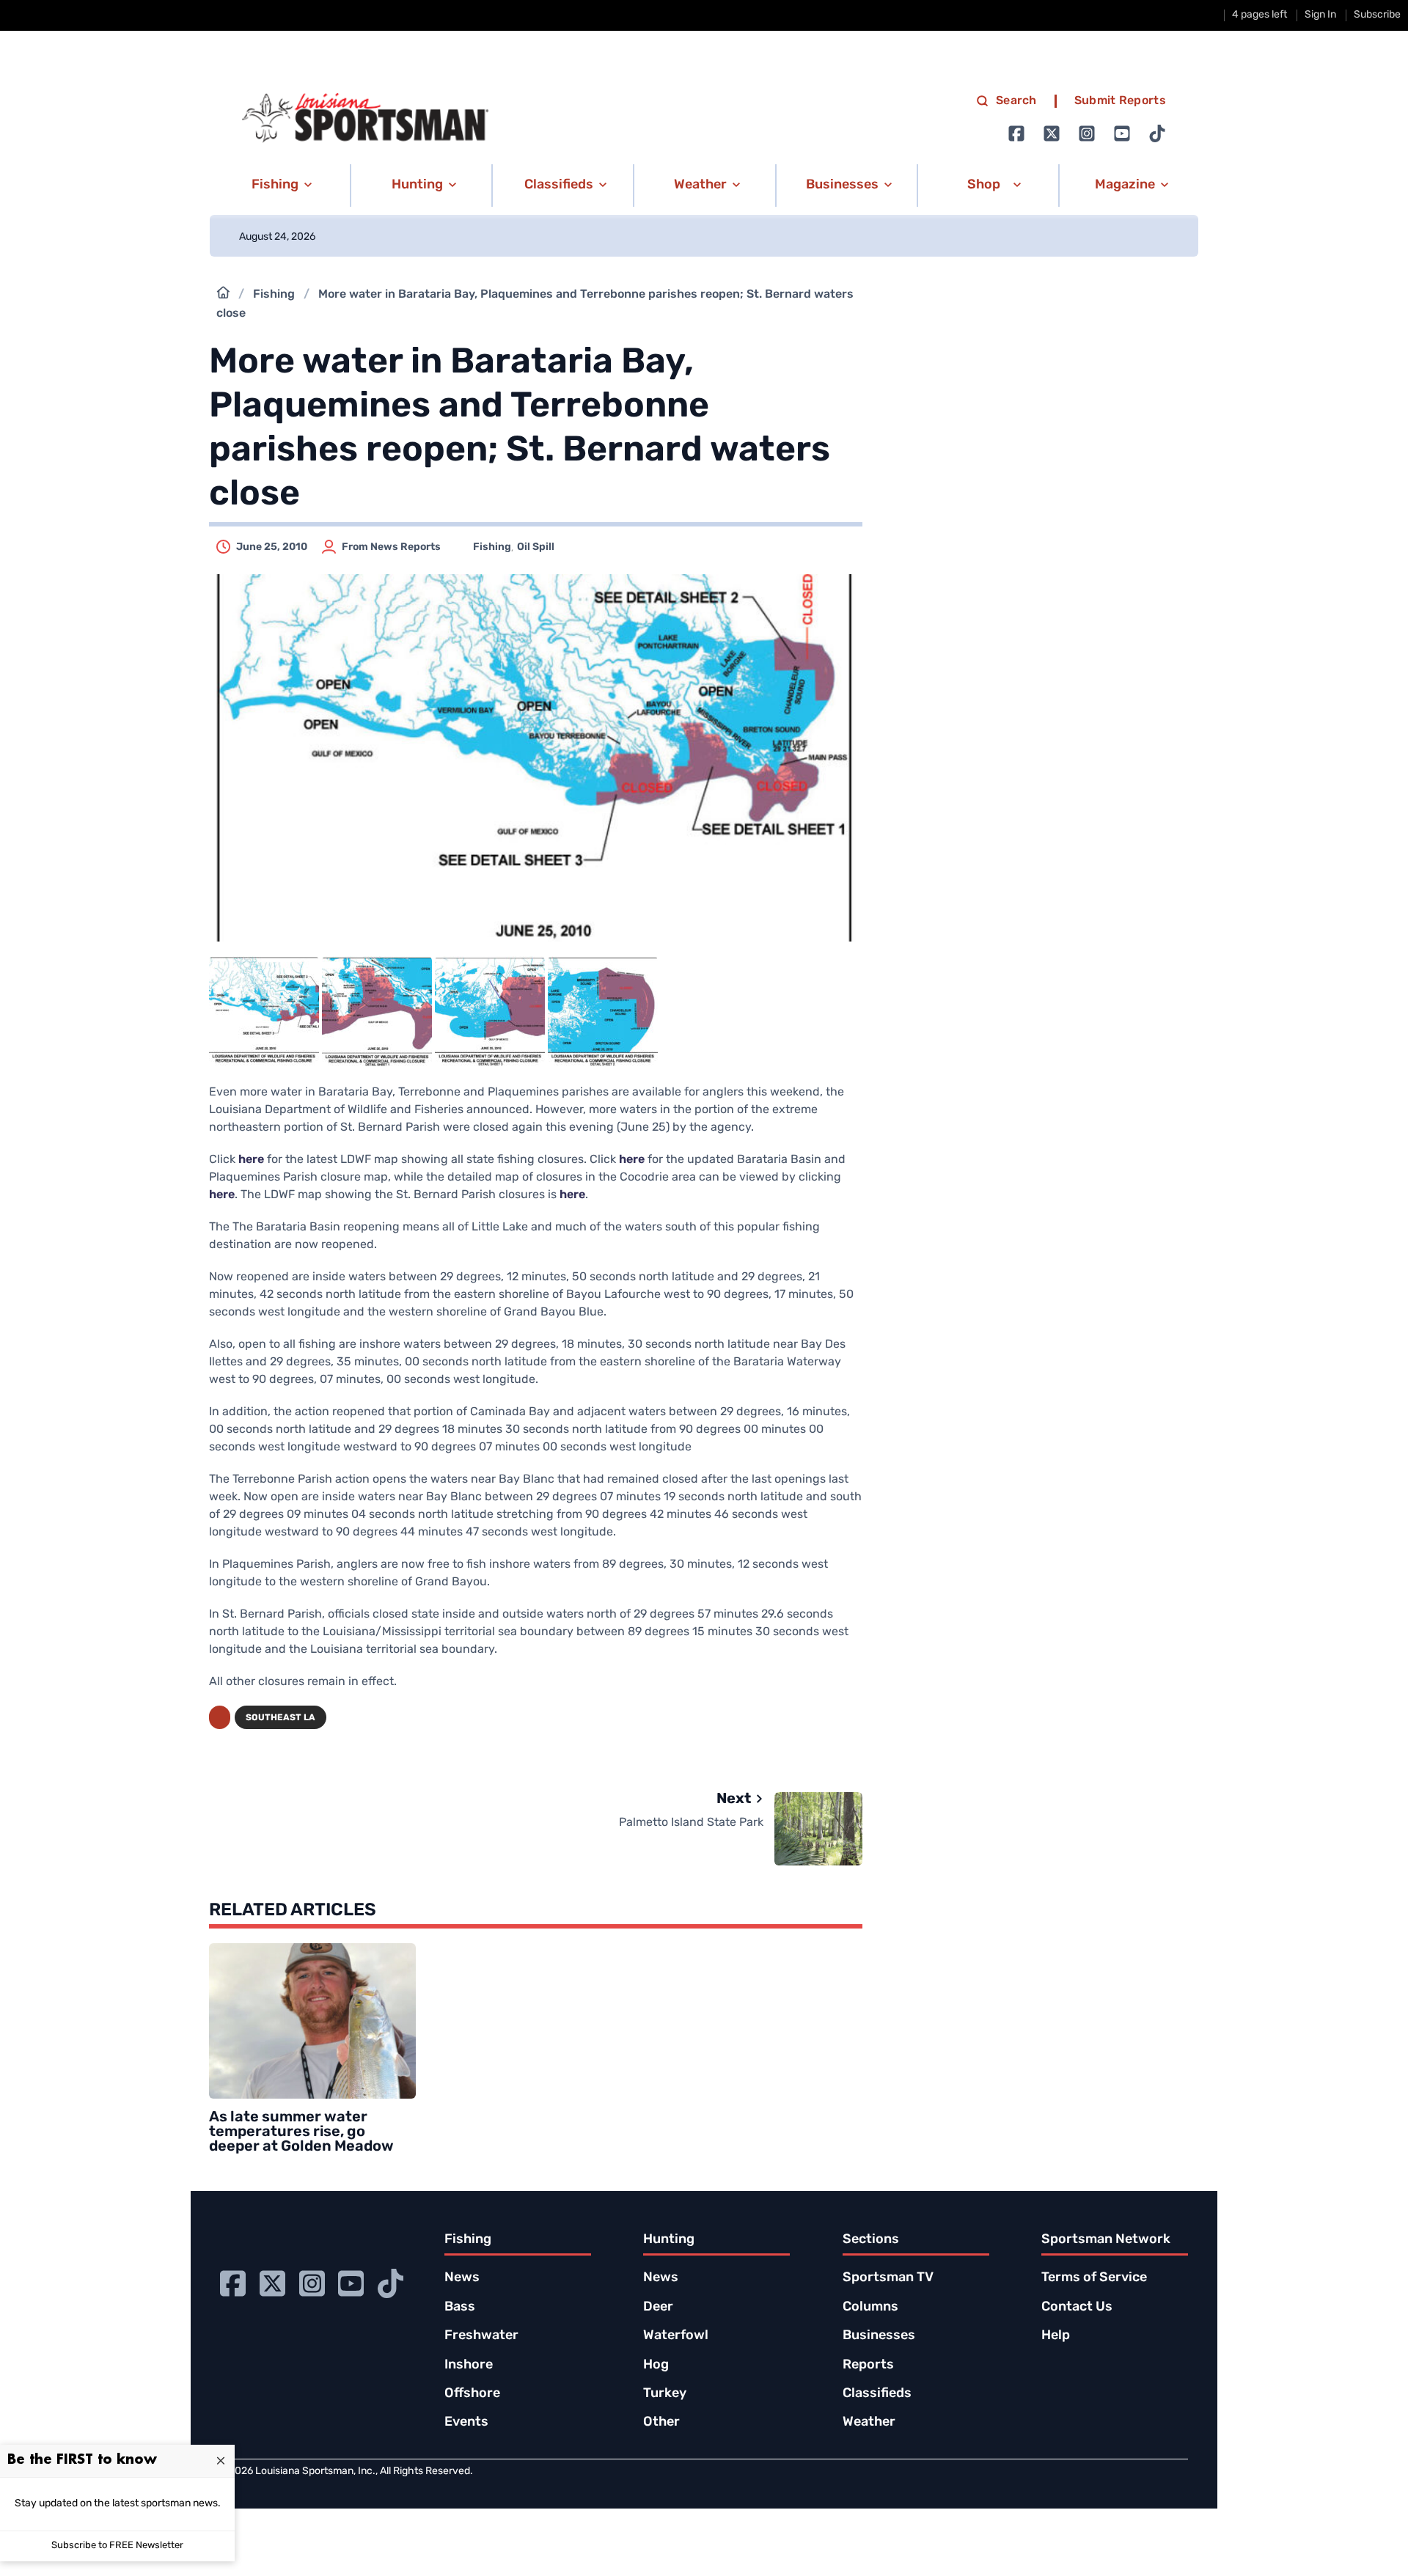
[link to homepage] (365, 118)
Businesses (879, 2336)
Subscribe (1377, 15)
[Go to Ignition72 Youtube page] (1122, 133)
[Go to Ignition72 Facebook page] (1016, 133)
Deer (658, 2308)
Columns (870, 2308)
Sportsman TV (888, 2278)
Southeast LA (280, 1718)
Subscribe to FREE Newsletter (117, 2546)
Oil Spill (536, 547)
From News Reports (391, 547)
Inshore (469, 2366)
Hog (656, 2366)
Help (1056, 2336)
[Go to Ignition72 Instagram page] (1087, 133)
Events (466, 2423)
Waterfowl (676, 2336)
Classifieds (877, 2394)
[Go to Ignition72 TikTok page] (1157, 133)
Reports (868, 2366)
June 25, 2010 (272, 547)
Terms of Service (1094, 2278)
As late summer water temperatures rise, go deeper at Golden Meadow (301, 2132)
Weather (869, 2423)
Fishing (274, 295)
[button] (279, 186)
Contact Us (1077, 2308)
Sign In (1320, 15)
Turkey (665, 2394)
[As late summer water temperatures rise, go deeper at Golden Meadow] (312, 2021)
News (462, 2278)
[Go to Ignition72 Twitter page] (1052, 133)
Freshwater (481, 2336)
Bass (460, 2308)
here (251, 1160)
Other (661, 2423)
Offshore (472, 2394)
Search (1016, 101)
